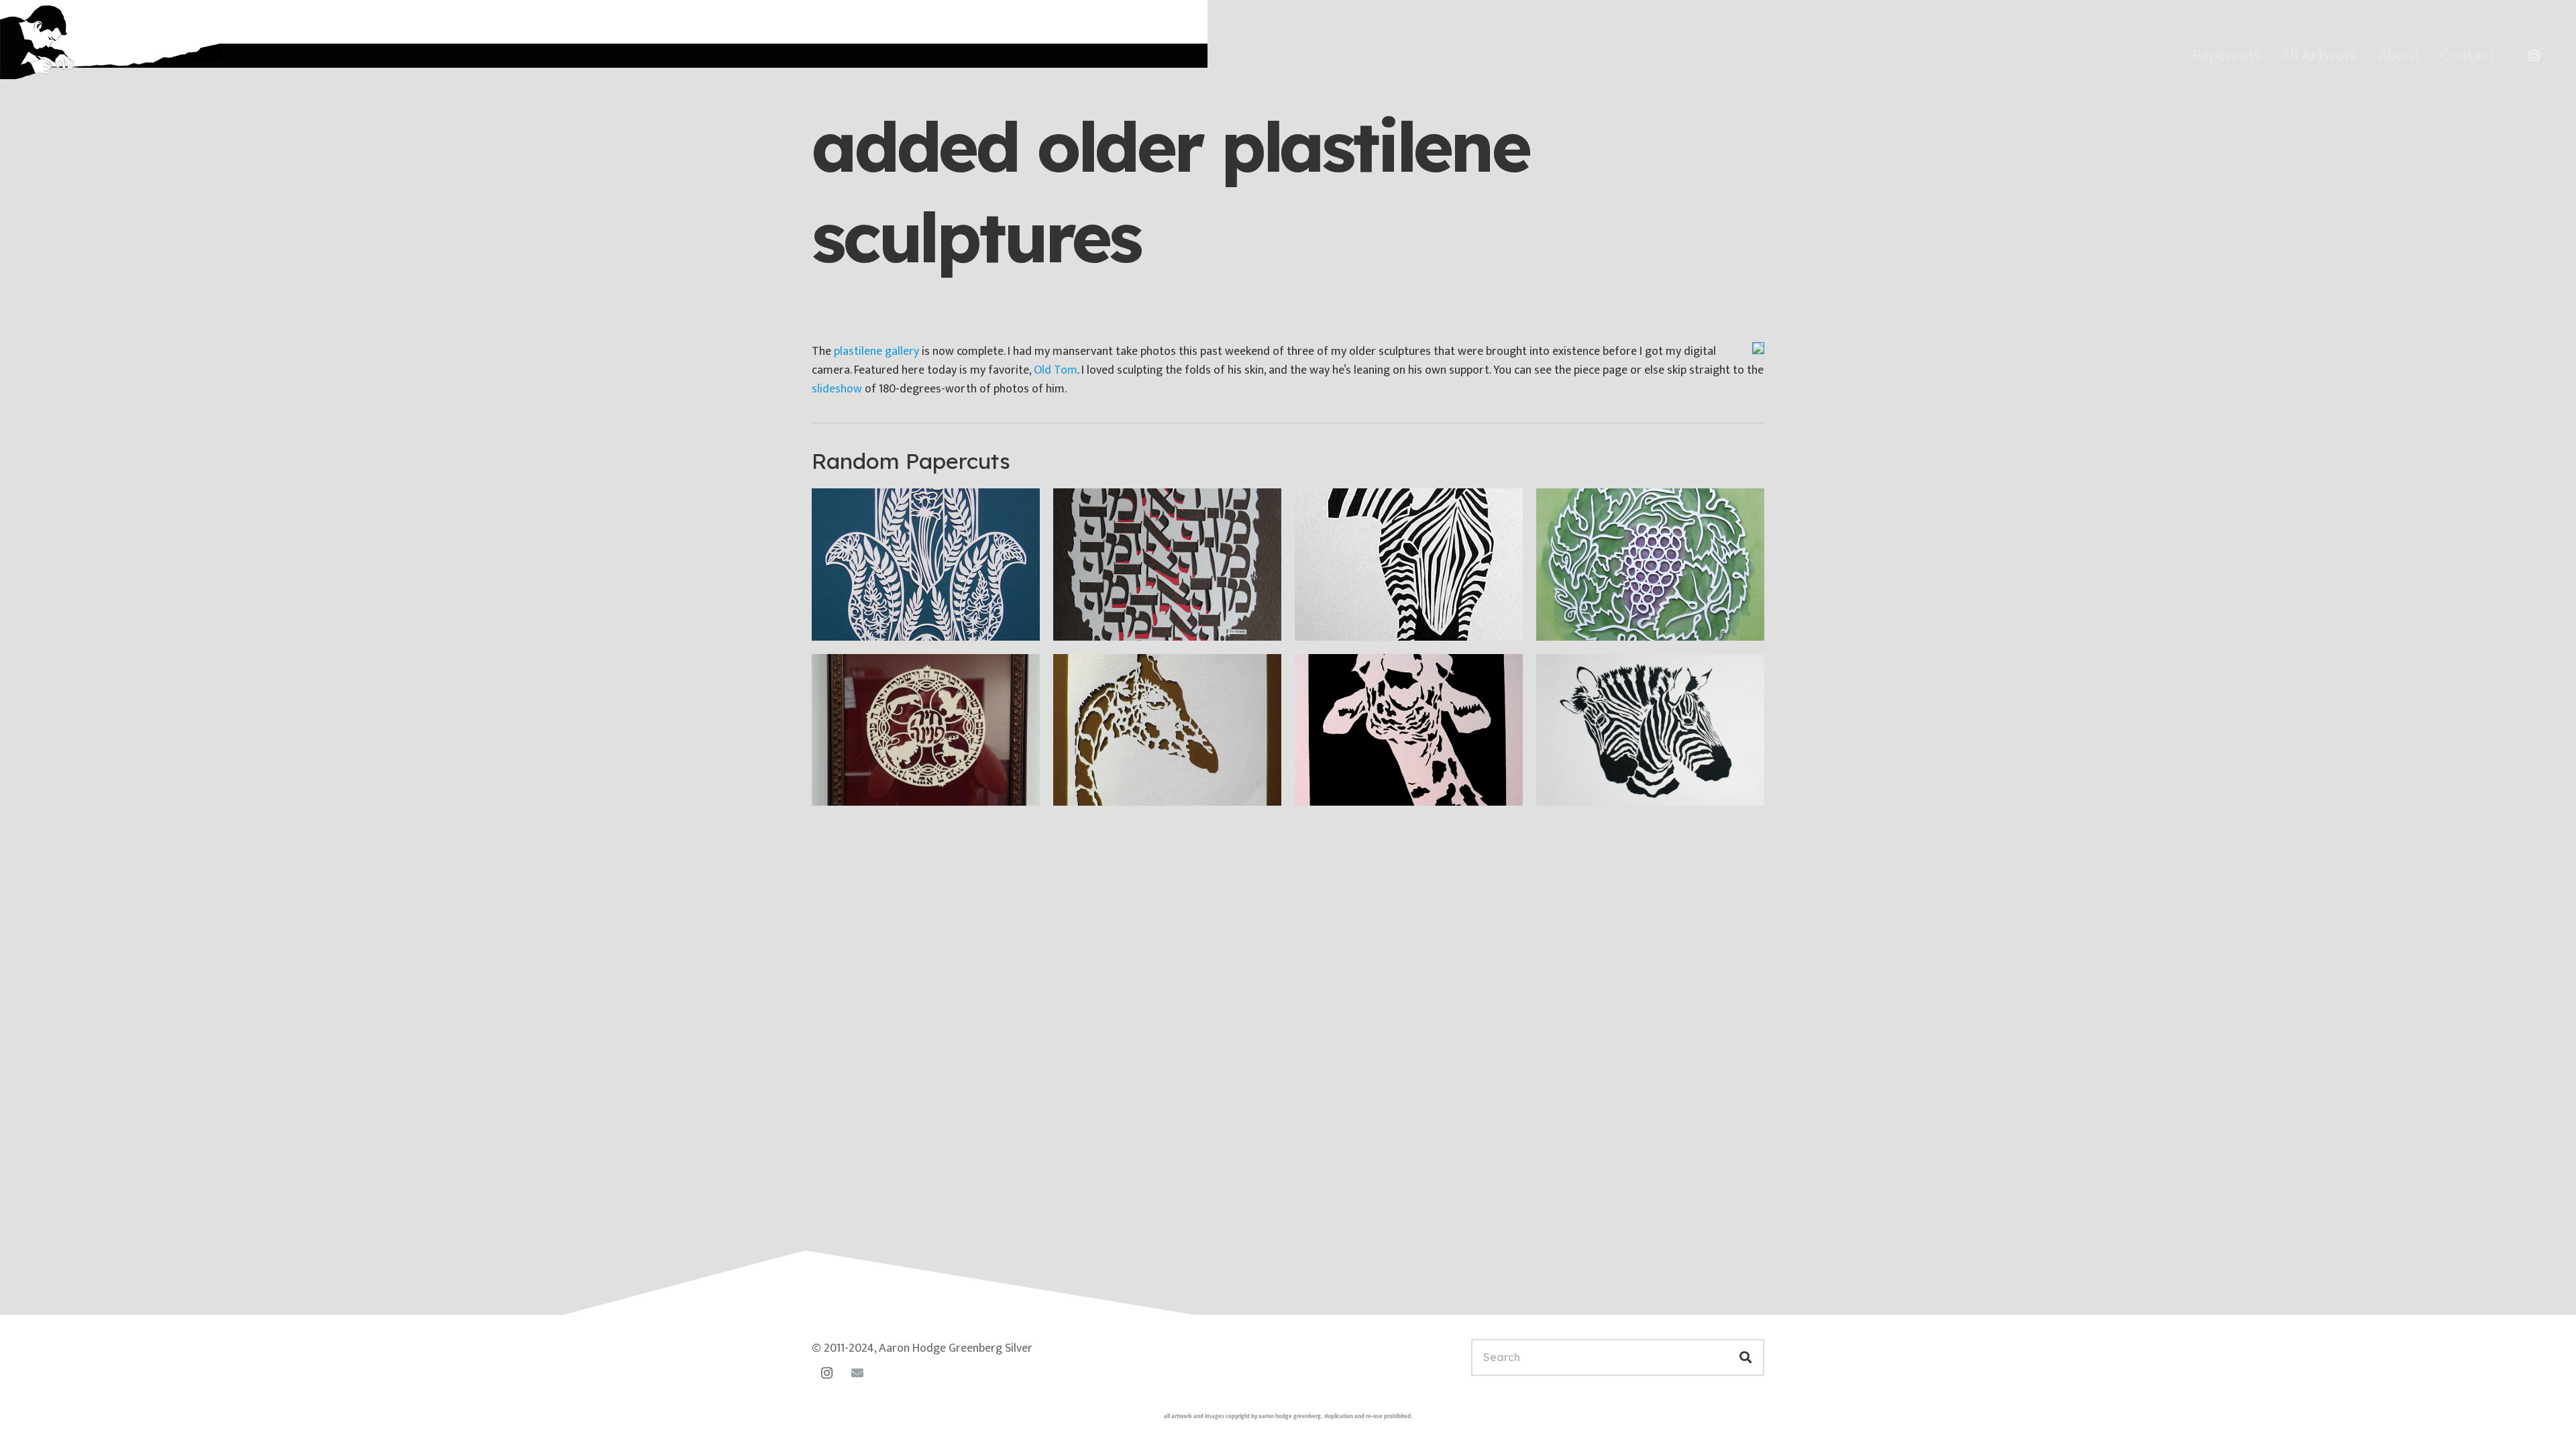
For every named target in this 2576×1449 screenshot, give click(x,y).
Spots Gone (1106, 786)
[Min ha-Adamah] (1167, 565)
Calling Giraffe (1354, 786)
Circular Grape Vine (1610, 620)
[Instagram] (2534, 56)
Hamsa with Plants (884, 620)
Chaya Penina (869, 786)
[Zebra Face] (1409, 565)
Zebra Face (1346, 620)
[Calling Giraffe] (1409, 730)
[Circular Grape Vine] (1650, 565)
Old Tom (1056, 370)
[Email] (857, 1373)
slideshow (837, 389)
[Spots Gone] (1167, 730)
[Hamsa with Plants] (926, 565)
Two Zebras (1589, 786)
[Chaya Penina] (926, 730)
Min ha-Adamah (1117, 620)
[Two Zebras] (1650, 730)
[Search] (1746, 1357)
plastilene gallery (876, 352)
